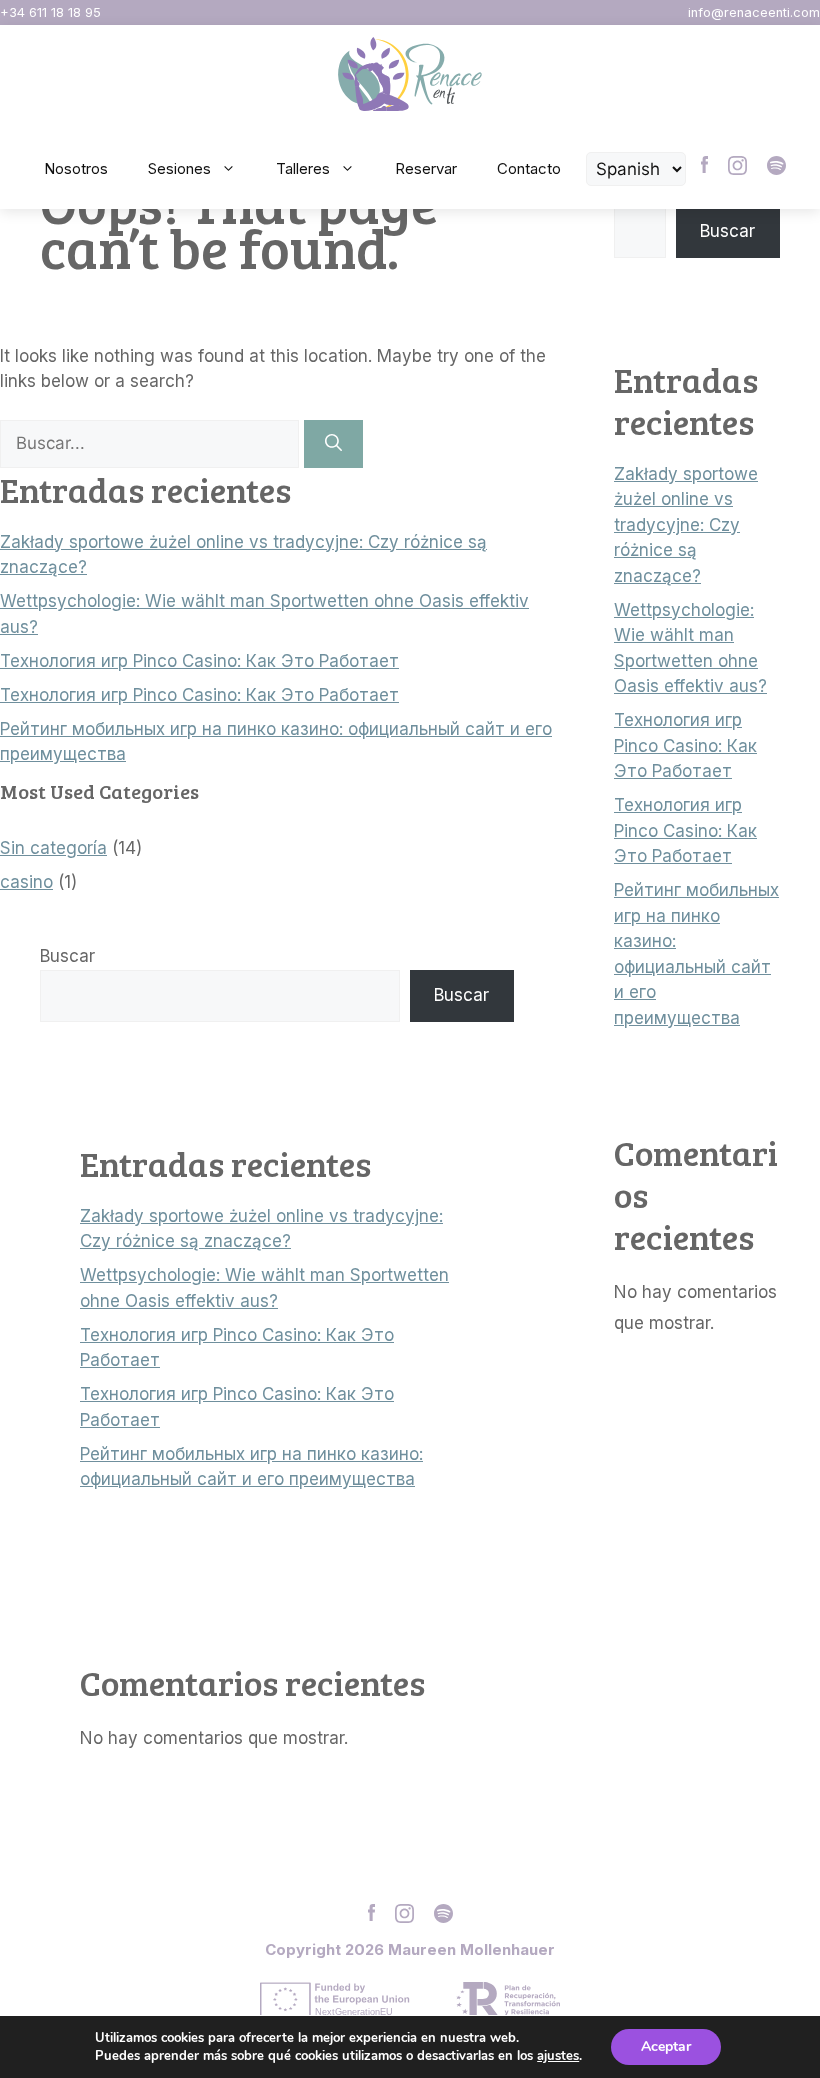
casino (26, 882)
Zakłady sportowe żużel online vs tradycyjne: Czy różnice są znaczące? (686, 525)
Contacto (529, 168)
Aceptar (666, 2046)
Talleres (303, 168)
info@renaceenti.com (754, 12)
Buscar (67, 956)
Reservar (426, 168)
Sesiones (179, 168)
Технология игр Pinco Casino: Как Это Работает (199, 661)
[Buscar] (333, 444)
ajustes (558, 2056)
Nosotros (76, 168)
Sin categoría (53, 848)
